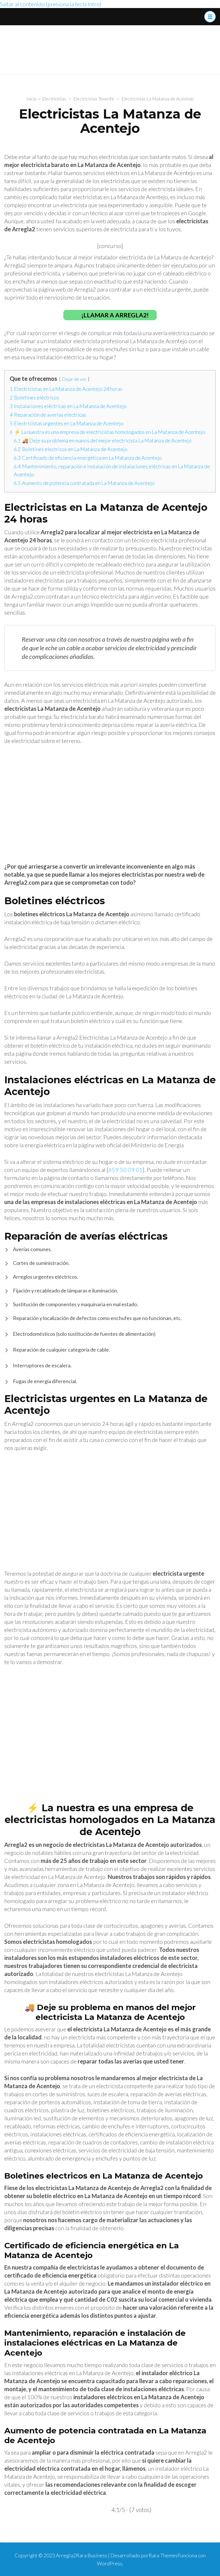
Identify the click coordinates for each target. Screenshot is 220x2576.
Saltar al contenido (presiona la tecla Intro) (51, 4)
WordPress (110, 2563)
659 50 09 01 (125, 1170)
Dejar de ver (74, 379)
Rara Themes (163, 2555)
